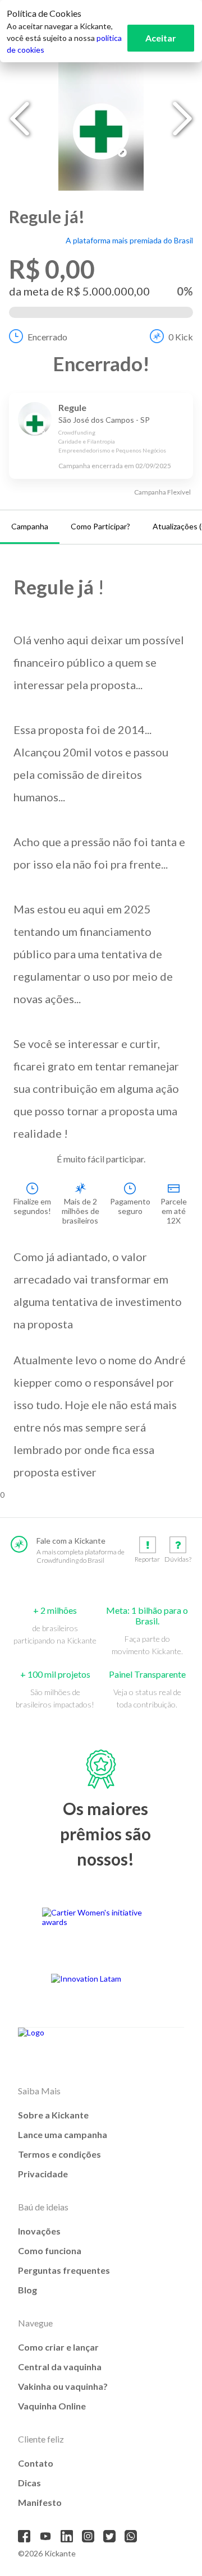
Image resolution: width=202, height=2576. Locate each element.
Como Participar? (100, 526)
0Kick (181, 337)
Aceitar (161, 38)
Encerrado (47, 337)
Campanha (30, 526)
